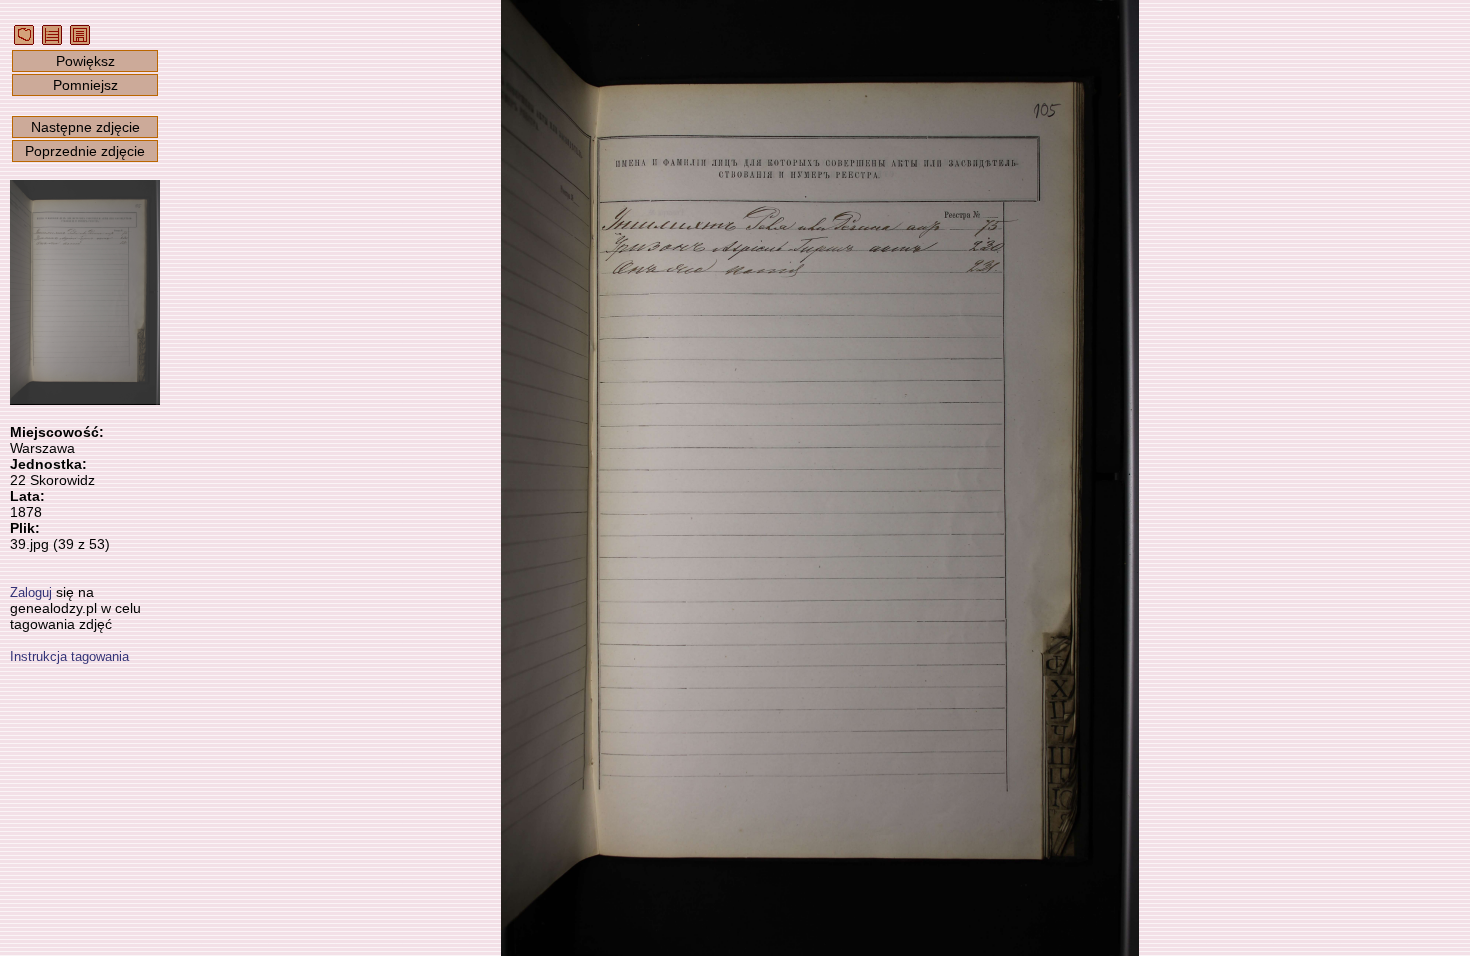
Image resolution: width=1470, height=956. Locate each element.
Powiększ (85, 61)
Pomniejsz (85, 85)
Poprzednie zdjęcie (85, 151)
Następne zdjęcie (85, 127)
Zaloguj (31, 592)
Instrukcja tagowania (69, 656)
